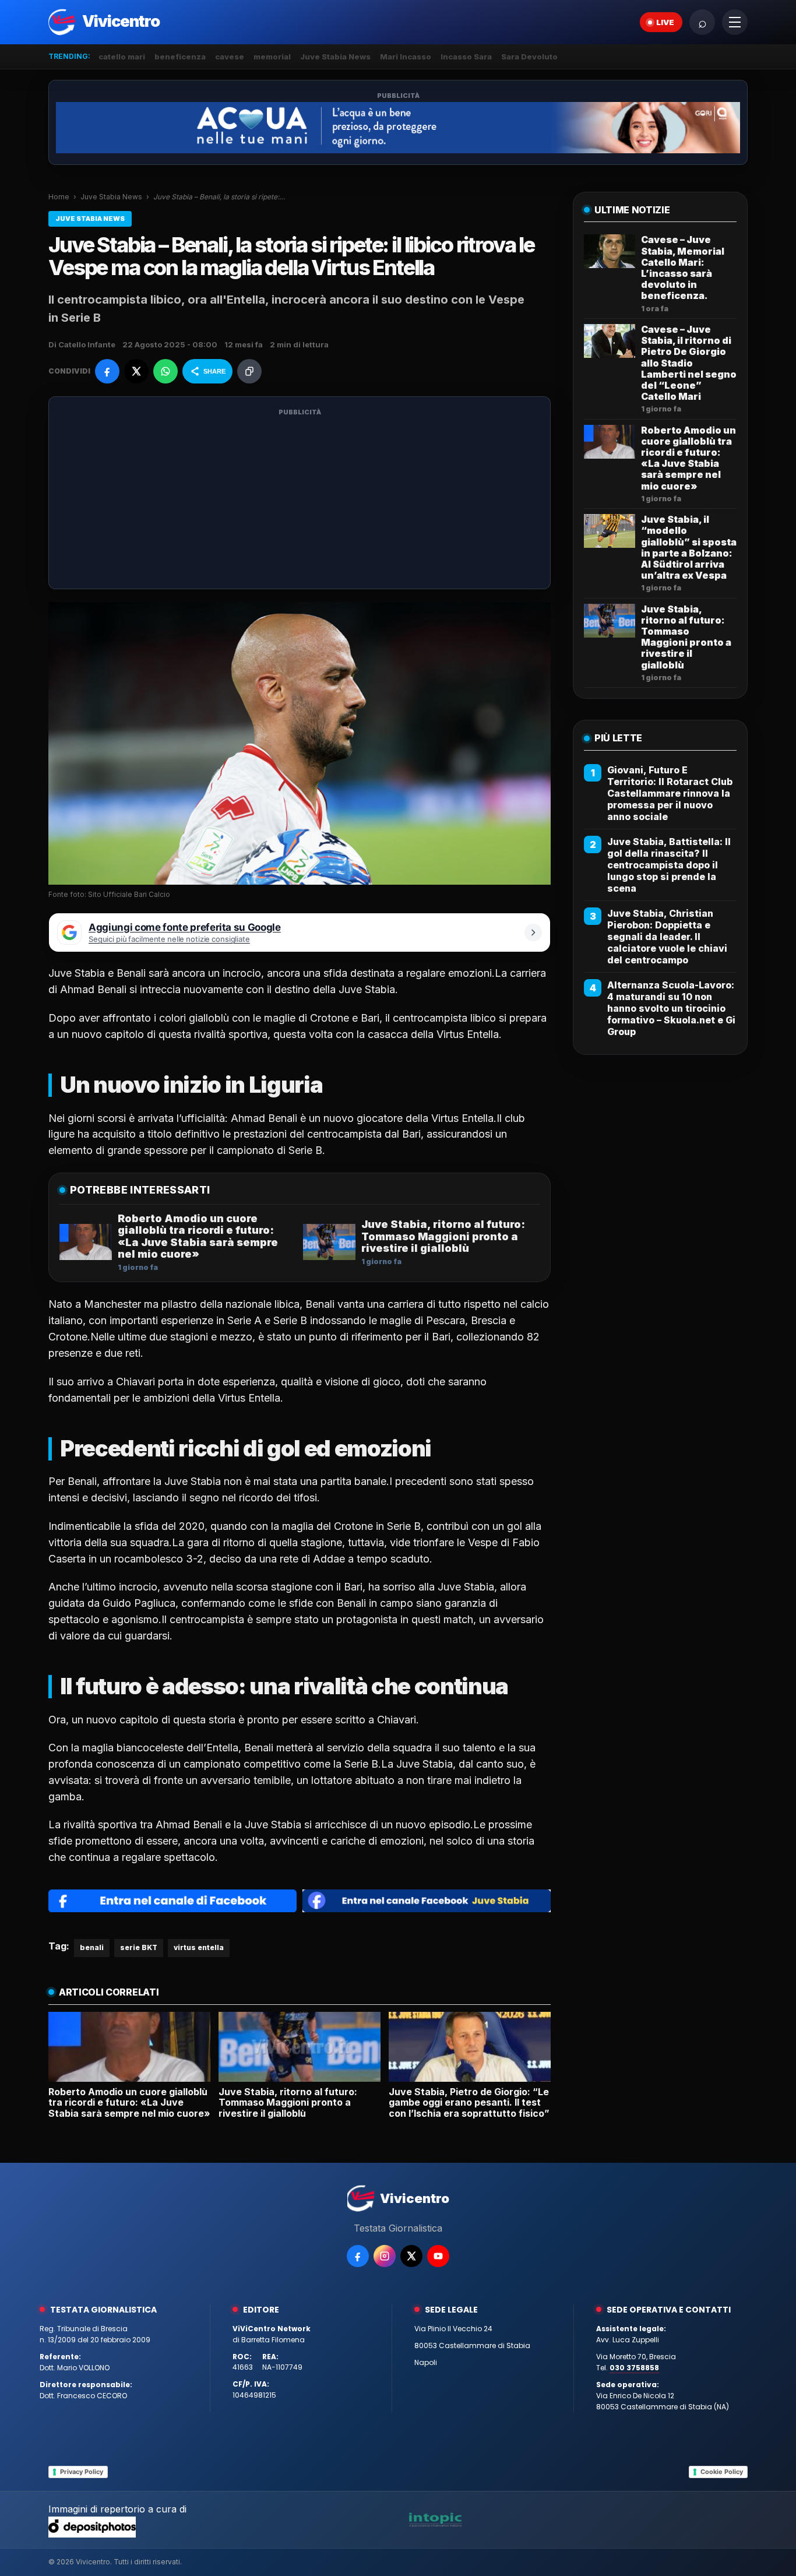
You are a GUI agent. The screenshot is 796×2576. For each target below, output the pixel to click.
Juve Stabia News (335, 57)
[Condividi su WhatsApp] (165, 371)
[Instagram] (385, 2256)
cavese (230, 57)
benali (92, 1947)
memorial (272, 57)
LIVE (665, 22)
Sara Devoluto (529, 57)
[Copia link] (249, 371)
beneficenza (180, 57)
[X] (411, 2256)
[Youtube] (438, 2256)
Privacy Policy (82, 2472)
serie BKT (139, 1947)
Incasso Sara (466, 57)
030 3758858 (634, 2368)
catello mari (122, 57)
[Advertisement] (300, 500)
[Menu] (735, 22)
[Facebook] (358, 2256)
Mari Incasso (406, 57)
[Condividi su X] (136, 371)
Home (59, 197)
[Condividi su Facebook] (107, 371)
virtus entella (199, 1947)
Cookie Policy (722, 2472)
